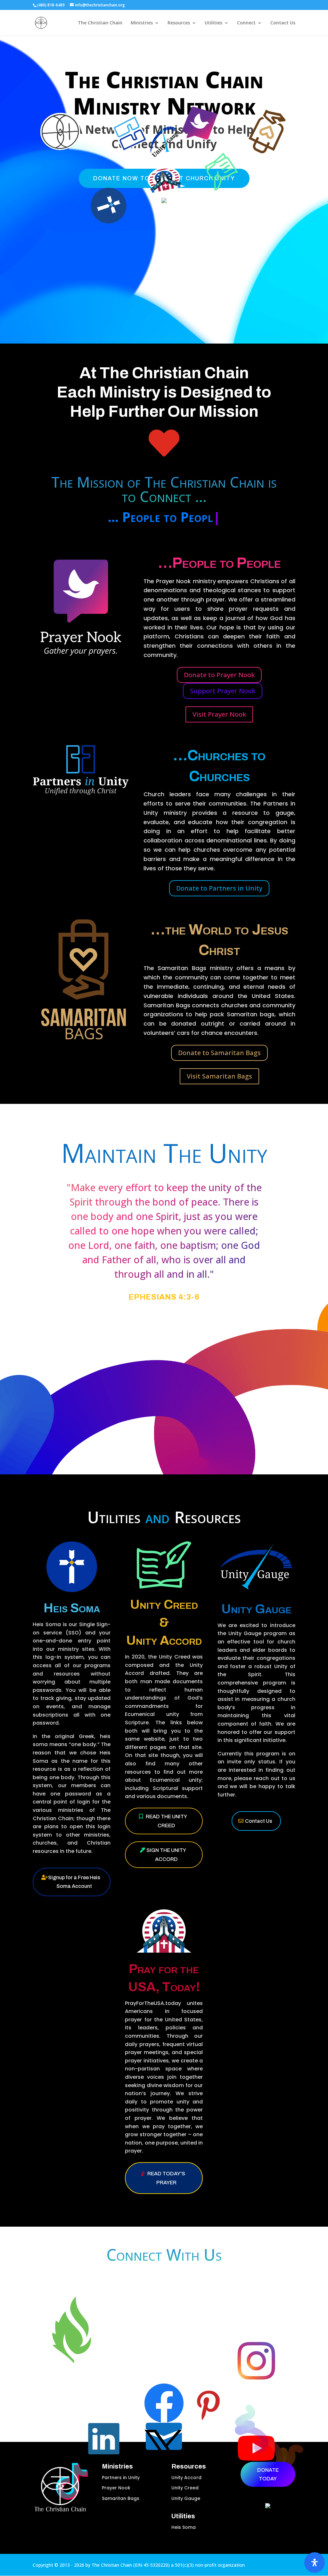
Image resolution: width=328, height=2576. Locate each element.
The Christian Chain (100, 23)
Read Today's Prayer (166, 2178)
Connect (246, 23)
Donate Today (268, 2474)
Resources (179, 23)
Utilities (213, 23)
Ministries (142, 23)
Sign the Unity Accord (166, 1855)
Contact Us (283, 23)
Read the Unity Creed (166, 1821)
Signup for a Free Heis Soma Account (74, 1882)
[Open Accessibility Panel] (315, 2563)
